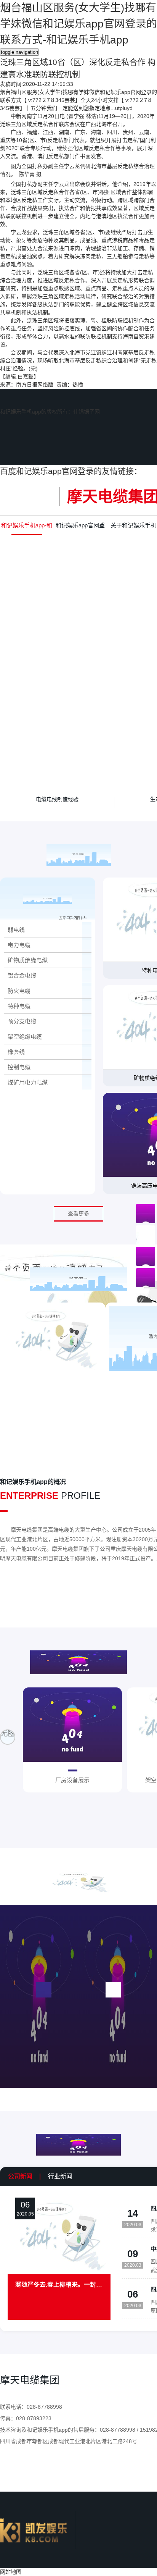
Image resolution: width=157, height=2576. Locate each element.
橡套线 (16, 1052)
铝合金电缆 (22, 975)
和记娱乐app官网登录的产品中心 (80, 528)
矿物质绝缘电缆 (28, 960)
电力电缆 (19, 945)
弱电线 (16, 930)
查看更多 (78, 1214)
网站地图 (11, 2572)
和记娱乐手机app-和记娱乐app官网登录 (27, 528)
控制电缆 (19, 1067)
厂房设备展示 (72, 1780)
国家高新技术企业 (53, 1383)
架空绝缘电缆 (25, 1037)
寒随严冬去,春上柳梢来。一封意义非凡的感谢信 (59, 2285)
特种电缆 (19, 1006)
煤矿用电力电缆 (28, 1082)
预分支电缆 (22, 1021)
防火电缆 (19, 991)
